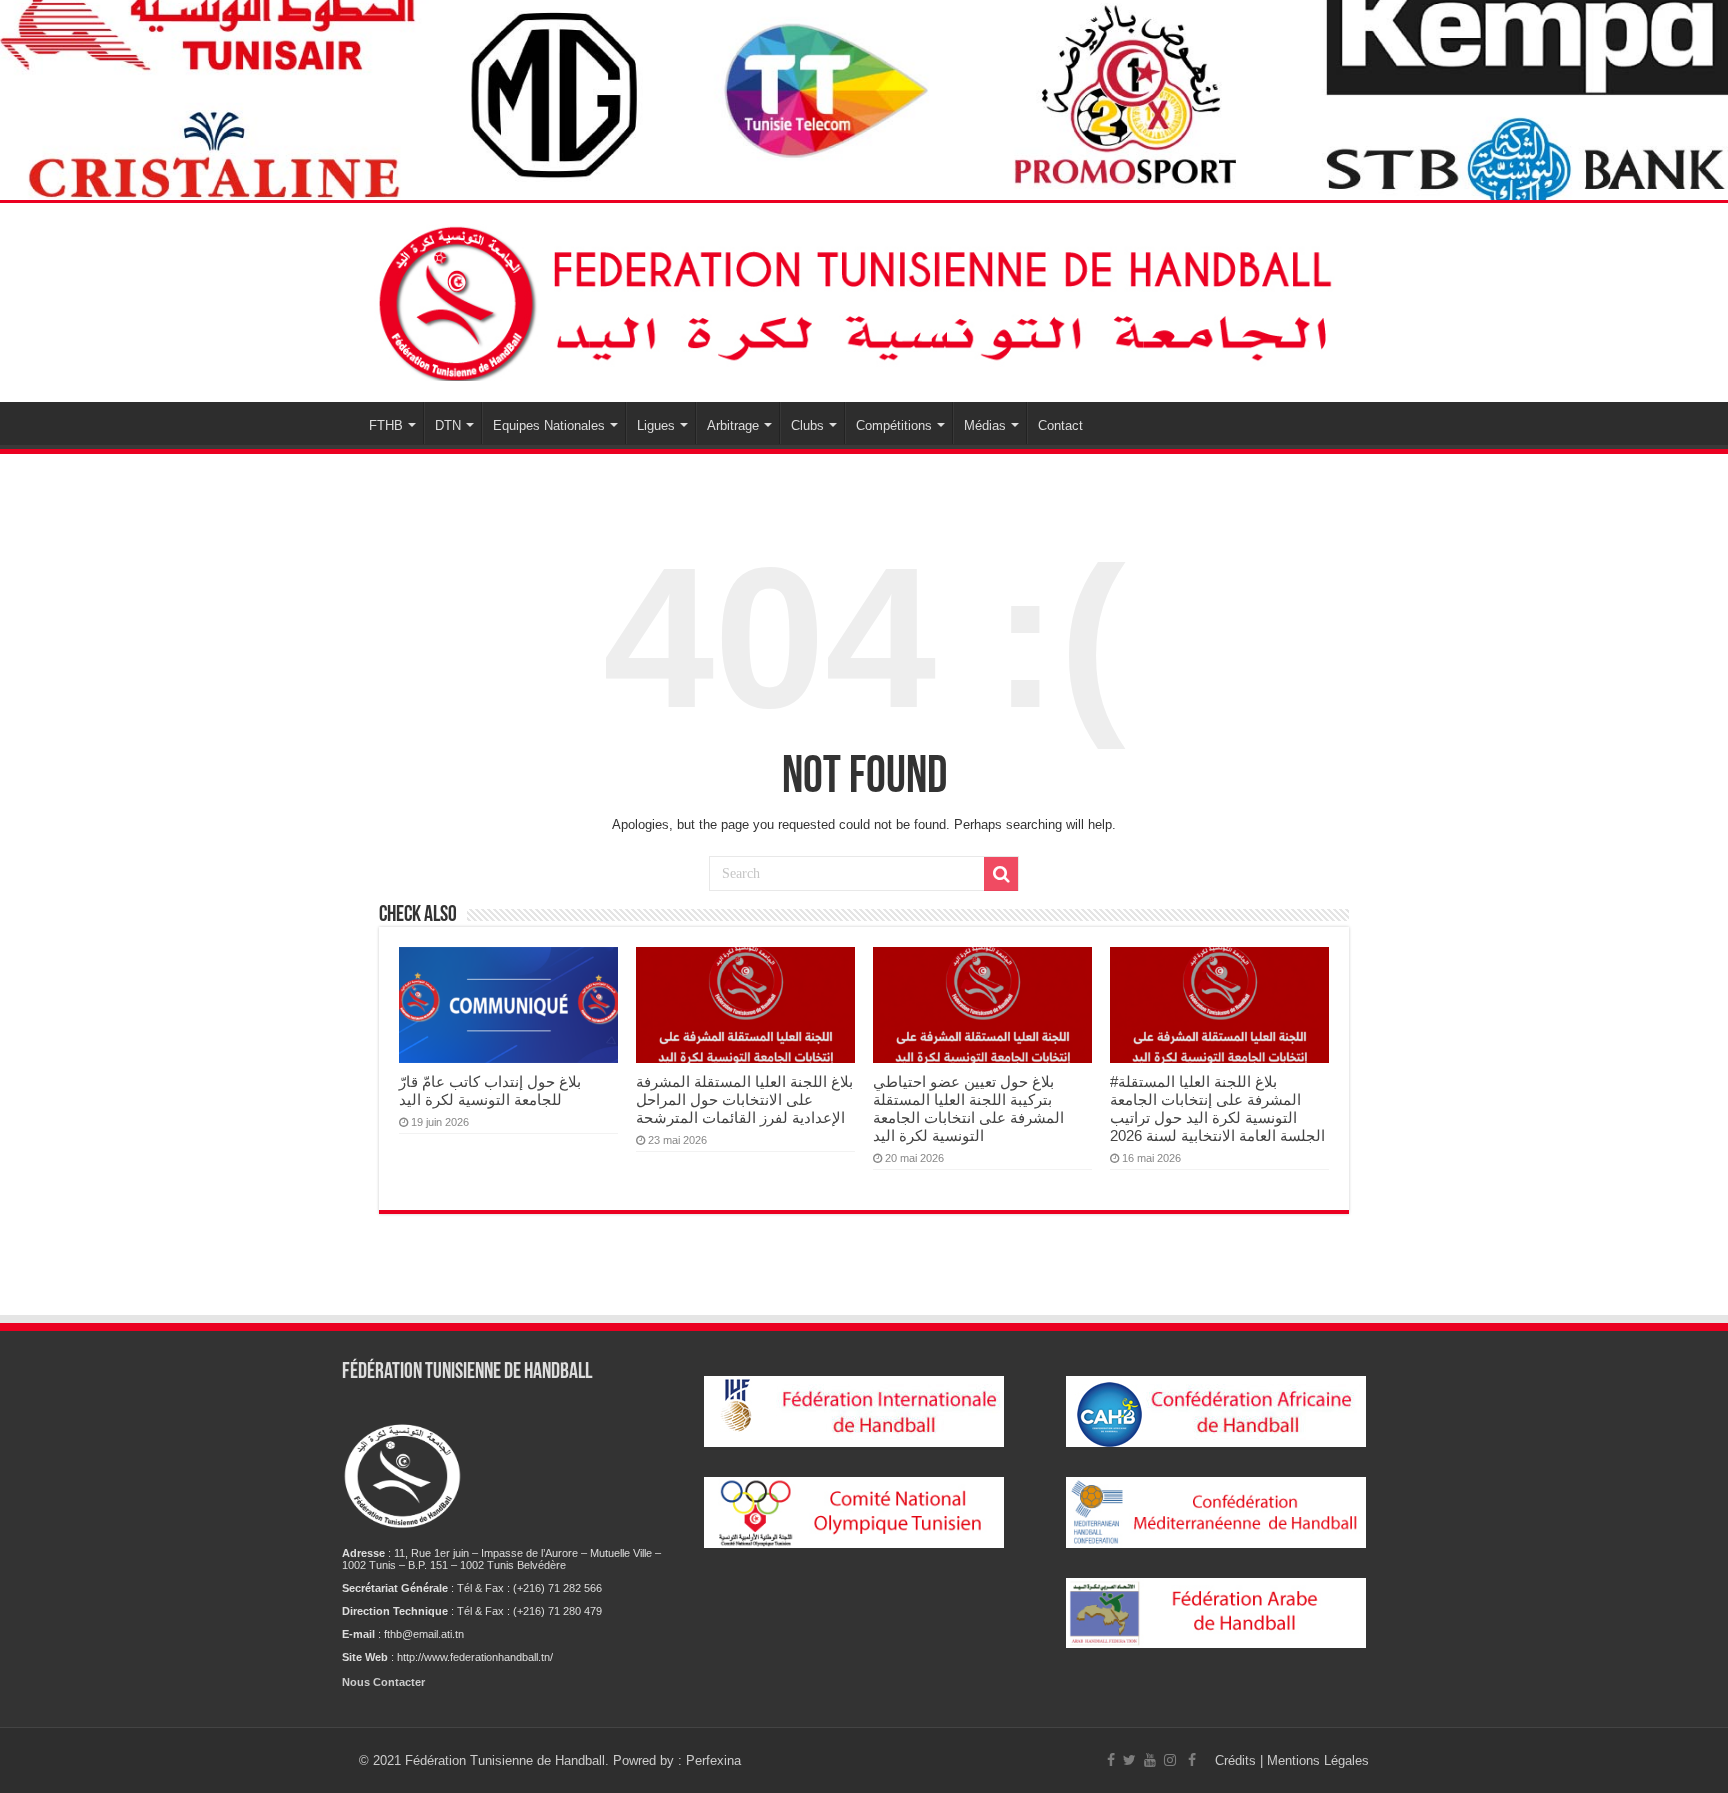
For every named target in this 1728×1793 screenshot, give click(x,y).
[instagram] (1170, 1760)
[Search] (1001, 874)
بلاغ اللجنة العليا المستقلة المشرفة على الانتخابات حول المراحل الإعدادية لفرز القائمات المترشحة (744, 1099)
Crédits (1237, 1760)
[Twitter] (1129, 1760)
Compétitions (894, 425)
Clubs (807, 425)
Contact (1060, 425)
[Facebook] (1111, 1760)
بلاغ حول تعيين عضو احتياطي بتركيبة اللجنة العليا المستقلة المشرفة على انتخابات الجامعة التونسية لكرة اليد (968, 1108)
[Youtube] (1150, 1760)
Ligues (656, 425)
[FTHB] (864, 299)
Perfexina (713, 1760)
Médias (985, 425)
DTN (448, 425)
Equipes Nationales (549, 425)
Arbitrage (733, 425)
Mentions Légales (1318, 1760)
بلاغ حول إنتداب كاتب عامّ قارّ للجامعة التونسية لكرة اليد (490, 1090)
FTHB (386, 425)
